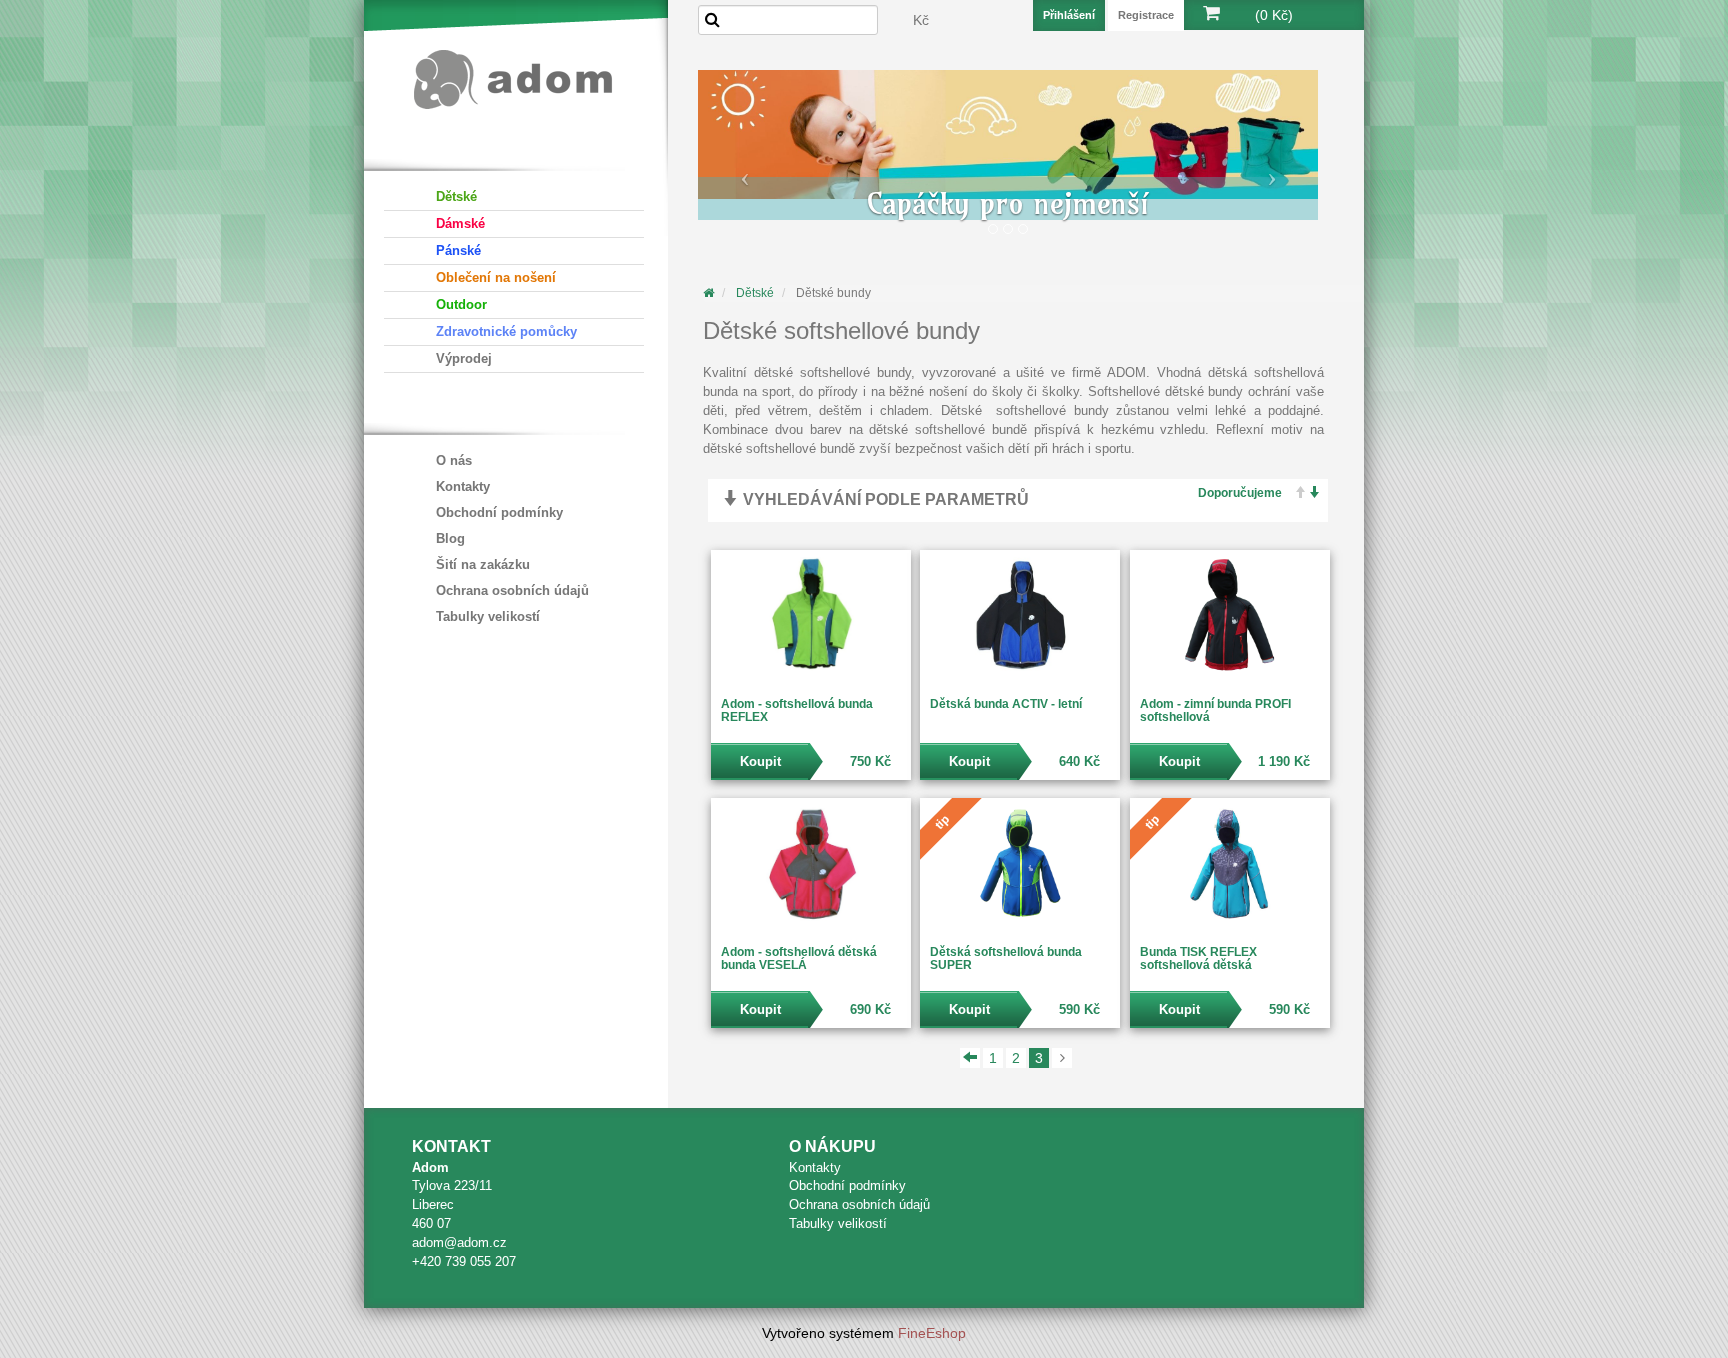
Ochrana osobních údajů (512, 590)
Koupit (760, 761)
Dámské (460, 223)
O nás (454, 460)
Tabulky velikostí (488, 616)
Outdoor (461, 304)
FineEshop (932, 1333)
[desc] (1309, 493)
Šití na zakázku (483, 564)
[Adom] (514, 76)
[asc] (1294, 493)
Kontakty (463, 486)
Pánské (458, 250)
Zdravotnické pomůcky (506, 331)
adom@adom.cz (459, 1242)
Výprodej (464, 358)
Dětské (456, 196)
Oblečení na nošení (496, 277)
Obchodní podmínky (499, 512)
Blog (450, 538)
